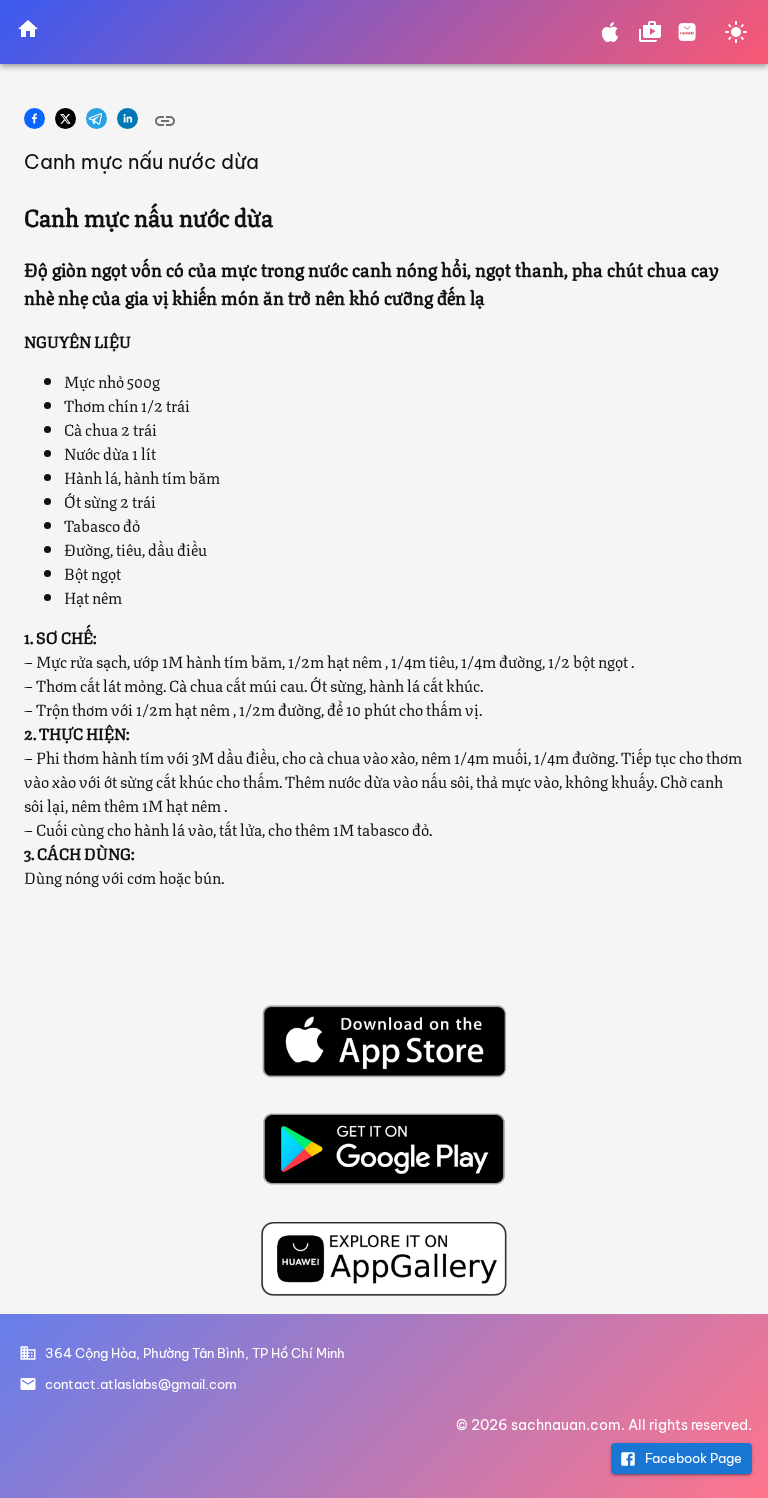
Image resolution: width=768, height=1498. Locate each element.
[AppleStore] (610, 32)
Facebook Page (693, 1458)
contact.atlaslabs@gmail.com (141, 1384)
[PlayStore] (650, 32)
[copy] (165, 121)
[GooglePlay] (384, 1149)
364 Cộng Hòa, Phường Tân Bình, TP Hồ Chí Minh (195, 1353)
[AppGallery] (687, 32)
